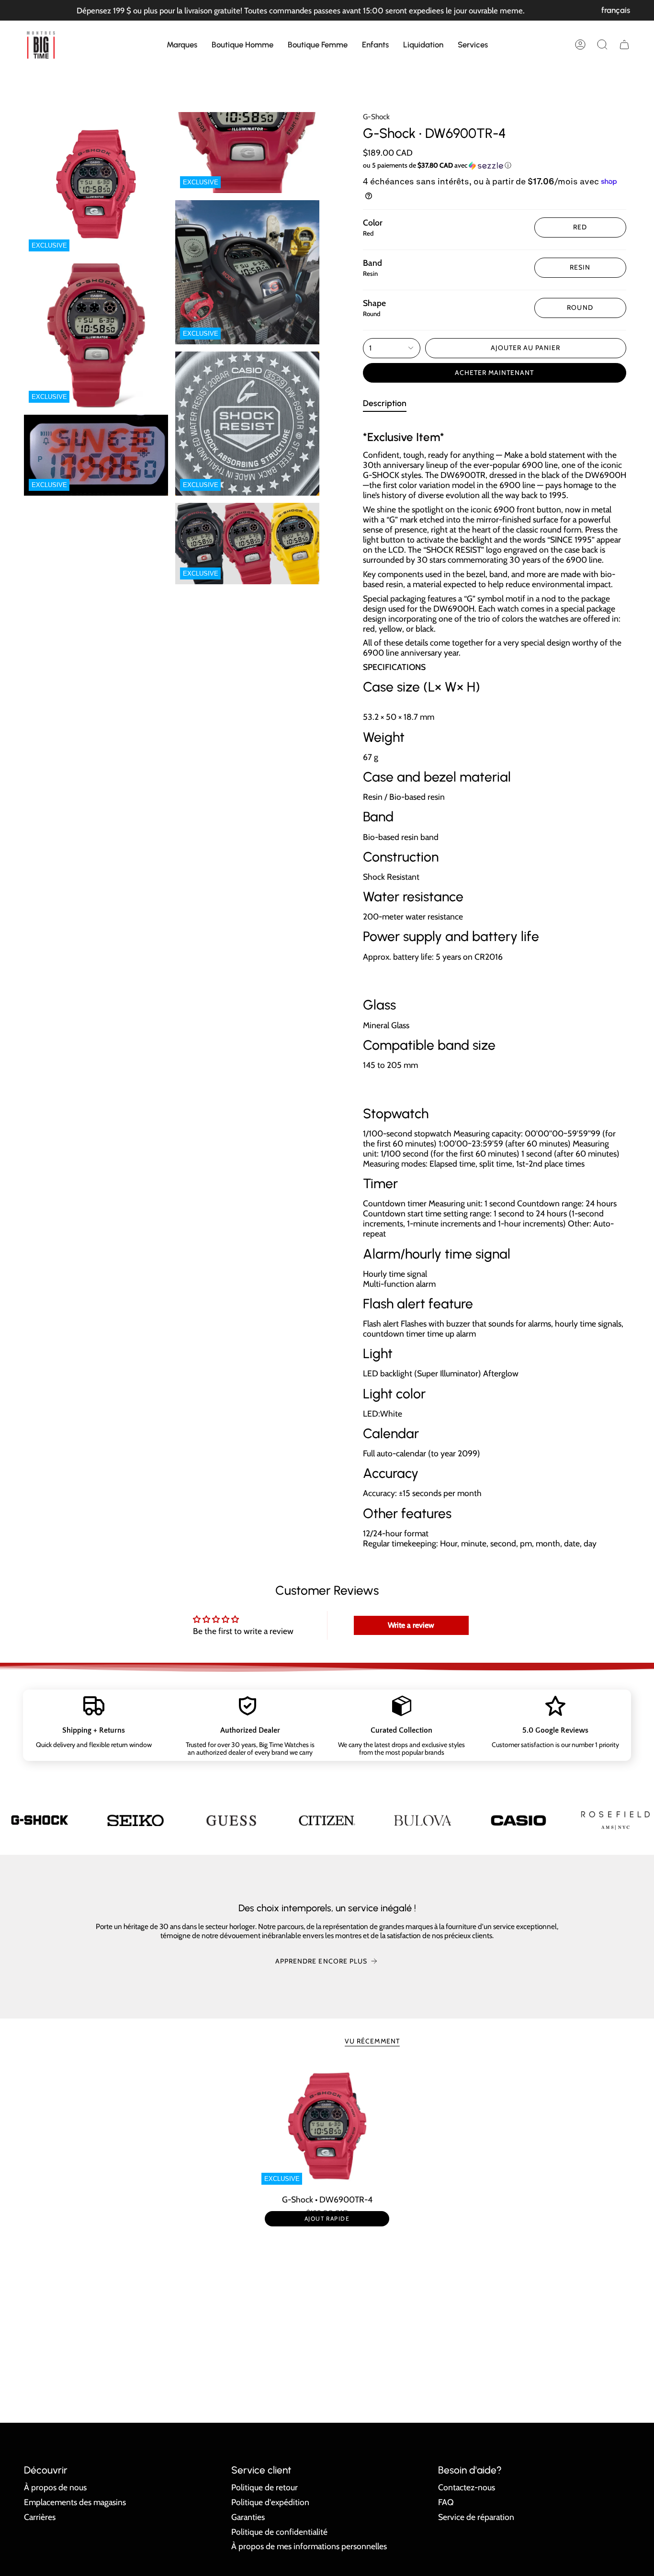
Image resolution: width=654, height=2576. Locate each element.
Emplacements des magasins (75, 2502)
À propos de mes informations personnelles (309, 2546)
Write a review (411, 1625)
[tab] (385, 405)
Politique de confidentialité (279, 2532)
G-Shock (376, 117)
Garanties (248, 2517)
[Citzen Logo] (232, 1821)
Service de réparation (476, 2517)
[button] (182, 45)
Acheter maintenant (495, 373)
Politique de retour (265, 2487)
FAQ (446, 2502)
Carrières (40, 2517)
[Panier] (624, 45)
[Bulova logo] (327, 1820)
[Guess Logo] (136, 1820)
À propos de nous (55, 2487)
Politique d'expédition (270, 2502)
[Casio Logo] (423, 1820)
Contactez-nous (467, 2487)
